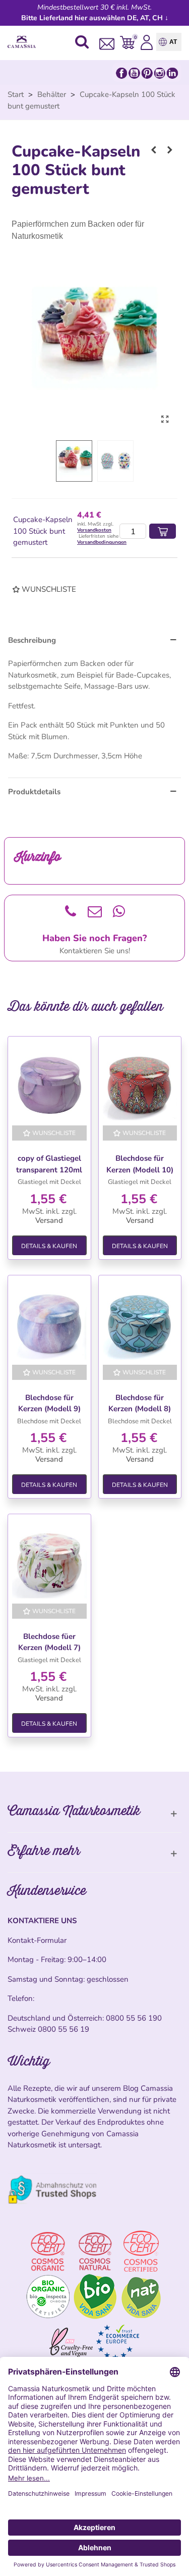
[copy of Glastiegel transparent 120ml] (49, 1083)
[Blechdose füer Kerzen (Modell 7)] (49, 1561)
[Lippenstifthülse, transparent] (154, 150)
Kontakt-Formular (37, 1940)
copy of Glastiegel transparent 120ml (49, 1164)
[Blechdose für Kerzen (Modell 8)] (140, 1322)
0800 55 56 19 (64, 2029)
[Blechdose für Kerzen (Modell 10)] (140, 1083)
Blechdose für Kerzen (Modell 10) (140, 1164)
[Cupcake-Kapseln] (165, 420)
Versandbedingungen (102, 542)
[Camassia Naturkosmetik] (24, 42)
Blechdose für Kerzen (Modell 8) (140, 1403)
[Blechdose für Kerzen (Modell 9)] (49, 1322)
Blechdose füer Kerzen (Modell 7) (49, 1642)
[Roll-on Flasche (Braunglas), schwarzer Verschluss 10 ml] (170, 150)
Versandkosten (94, 530)
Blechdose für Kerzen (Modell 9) (49, 1403)
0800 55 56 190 (134, 2018)
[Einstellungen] (147, 42)
